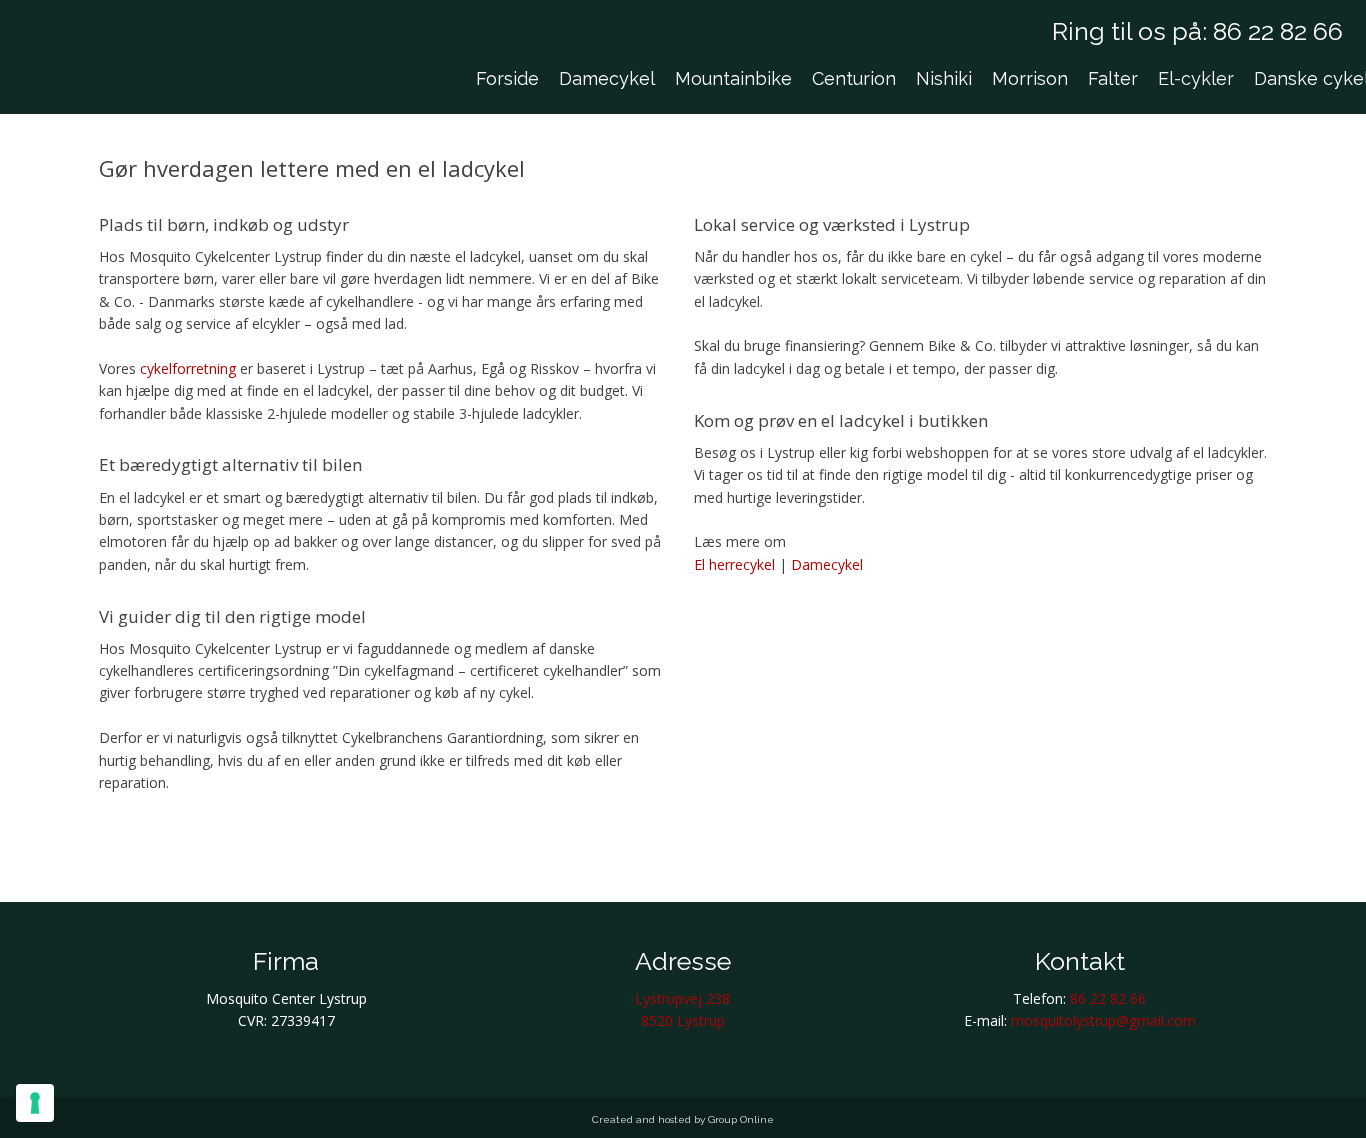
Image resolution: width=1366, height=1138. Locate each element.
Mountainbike (733, 78)
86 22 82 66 (1278, 31)
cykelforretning (188, 368)
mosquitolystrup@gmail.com (1103, 1020)
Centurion (854, 78)
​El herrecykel (734, 564)
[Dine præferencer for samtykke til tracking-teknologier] (35, 1103)
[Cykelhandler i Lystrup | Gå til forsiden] (108, 74)
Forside (507, 78)
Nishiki (944, 78)
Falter (1113, 78)
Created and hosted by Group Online (683, 1119)
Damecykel (607, 78)
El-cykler (1196, 78)
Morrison (1030, 78)
